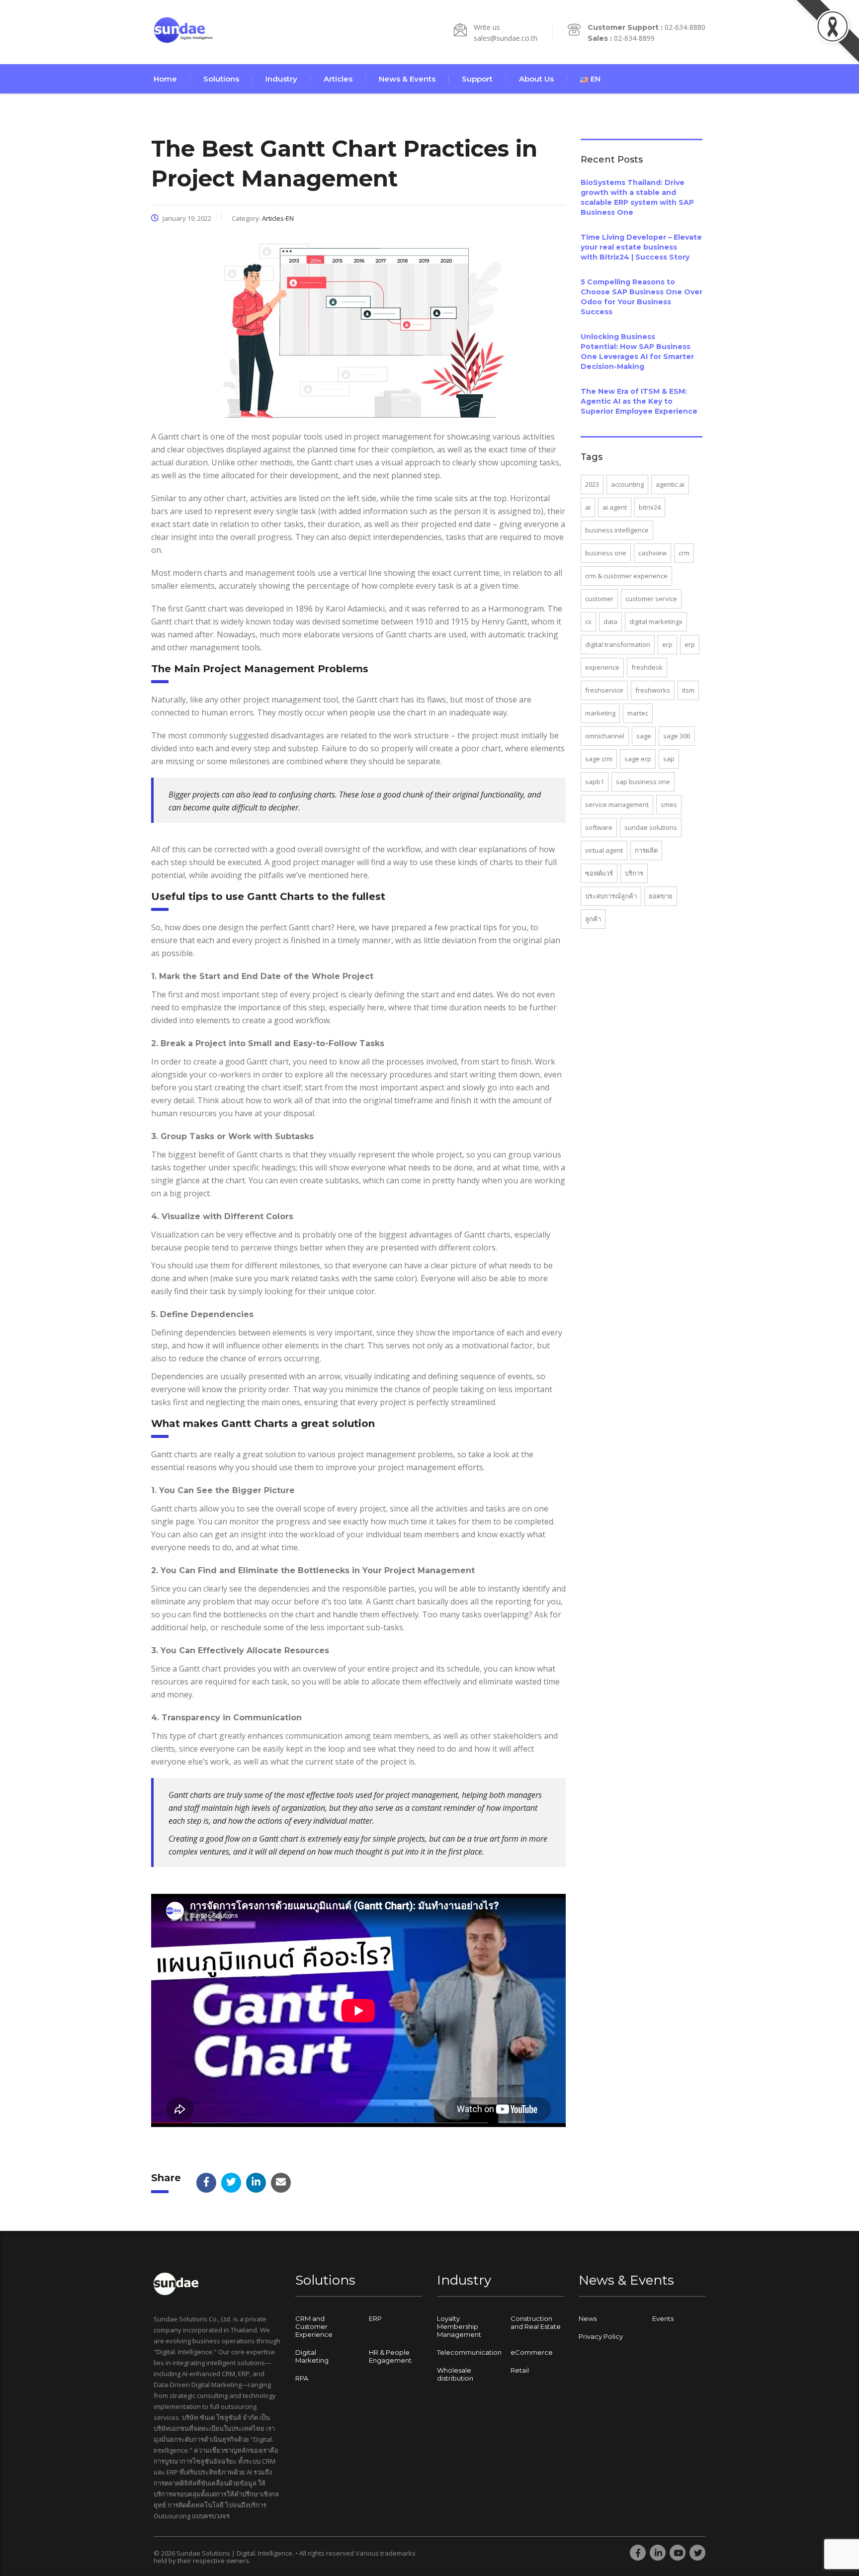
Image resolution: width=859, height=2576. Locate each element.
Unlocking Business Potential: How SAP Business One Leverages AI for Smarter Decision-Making (637, 352)
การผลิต (646, 850)
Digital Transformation (618, 644)
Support (477, 79)
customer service (651, 599)
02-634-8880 (685, 27)
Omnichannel (605, 736)
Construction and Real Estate (536, 2322)
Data (610, 622)
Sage (644, 736)
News (588, 2318)
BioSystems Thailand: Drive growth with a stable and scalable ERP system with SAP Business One (637, 197)
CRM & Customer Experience (626, 576)
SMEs (669, 804)
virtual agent (604, 850)
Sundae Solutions (651, 827)
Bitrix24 (650, 507)
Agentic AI (670, 484)
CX (588, 622)
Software (599, 827)
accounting (627, 484)
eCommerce (532, 2352)
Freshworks (653, 690)
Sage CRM (599, 759)
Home (165, 79)
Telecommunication (469, 2352)
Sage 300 (677, 736)
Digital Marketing (312, 2356)
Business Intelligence (617, 530)
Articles (338, 79)
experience (602, 667)
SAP (669, 759)
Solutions (221, 79)
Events (663, 2318)
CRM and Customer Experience (314, 2326)
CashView (652, 553)
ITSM (688, 690)
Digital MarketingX (656, 622)
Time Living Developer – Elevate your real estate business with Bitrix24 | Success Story (641, 247)
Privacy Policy (601, 2336)
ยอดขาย (661, 896)
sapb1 (595, 782)
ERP (667, 644)
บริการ (634, 873)
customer (599, 599)
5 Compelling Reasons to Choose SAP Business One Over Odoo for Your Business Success (642, 297)
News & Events (407, 79)
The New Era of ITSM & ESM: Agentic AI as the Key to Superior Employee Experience (639, 401)
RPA (302, 2378)
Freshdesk (647, 667)
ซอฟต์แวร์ (599, 873)
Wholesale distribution (455, 2374)
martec (638, 713)
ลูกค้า (593, 919)
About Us (536, 79)
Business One (606, 553)
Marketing (600, 713)
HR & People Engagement (390, 2356)
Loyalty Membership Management (459, 2326)
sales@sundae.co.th (506, 38)
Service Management (617, 804)
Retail (520, 2370)
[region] (129, 2498)
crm (684, 553)
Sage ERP (638, 759)
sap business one (643, 782)
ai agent (615, 507)
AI (588, 507)
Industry (281, 79)
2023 (592, 484)
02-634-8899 (634, 38)
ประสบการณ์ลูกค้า (611, 896)
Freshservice (604, 690)
